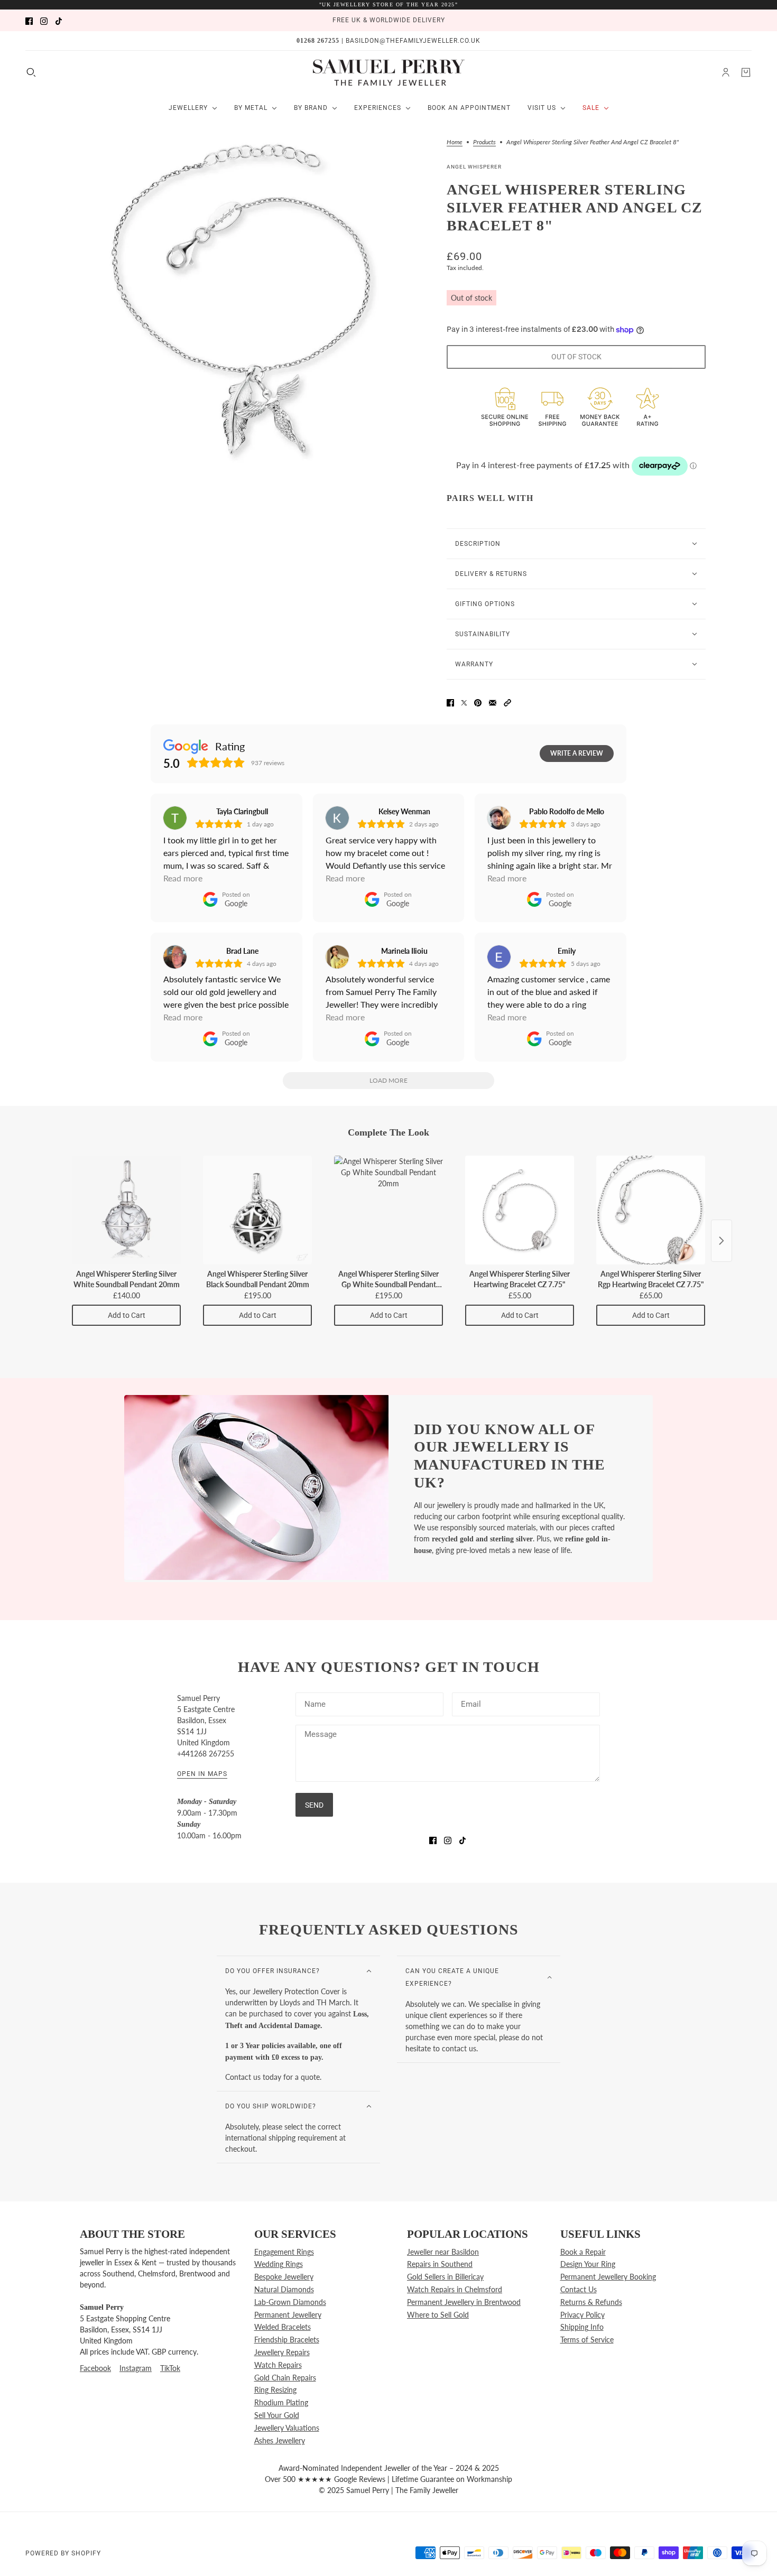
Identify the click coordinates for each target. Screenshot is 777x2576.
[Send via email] (493, 702)
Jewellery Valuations (287, 2428)
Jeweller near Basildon (443, 2252)
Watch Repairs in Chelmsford (455, 2289)
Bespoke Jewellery (284, 2277)
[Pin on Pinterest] (478, 702)
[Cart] (746, 72)
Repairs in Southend (440, 2264)
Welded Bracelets (283, 2327)
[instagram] (44, 20)
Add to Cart (127, 1315)
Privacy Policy (582, 2315)
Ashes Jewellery (280, 2440)
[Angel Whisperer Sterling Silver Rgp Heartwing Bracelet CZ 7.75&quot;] (651, 1210)
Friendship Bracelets (287, 2340)
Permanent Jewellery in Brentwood (464, 2302)
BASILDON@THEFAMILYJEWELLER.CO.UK (413, 41)
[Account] (726, 72)
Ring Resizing (275, 2390)
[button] (507, 702)
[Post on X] (464, 702)
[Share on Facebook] (450, 702)
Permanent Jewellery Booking (608, 2277)
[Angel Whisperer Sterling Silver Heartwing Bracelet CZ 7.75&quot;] (520, 1210)
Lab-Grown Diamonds (290, 2302)
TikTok (170, 2368)
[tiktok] (59, 20)
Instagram (136, 2368)
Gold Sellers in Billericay (445, 2277)
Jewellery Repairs (282, 2352)
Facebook (95, 2368)
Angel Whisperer (474, 167)
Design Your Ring (588, 2264)
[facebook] (29, 20)
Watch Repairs (278, 2365)
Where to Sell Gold (438, 2315)
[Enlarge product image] (251, 301)
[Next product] (721, 1241)
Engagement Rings (284, 2252)
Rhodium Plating (281, 2402)
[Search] (31, 72)
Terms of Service (587, 2340)
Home (455, 142)
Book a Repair (583, 2252)
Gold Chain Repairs (285, 2378)
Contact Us (579, 2289)
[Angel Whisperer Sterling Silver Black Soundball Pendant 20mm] (257, 1210)
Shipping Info (582, 2327)
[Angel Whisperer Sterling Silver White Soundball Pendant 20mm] (126, 1210)
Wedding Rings (279, 2264)
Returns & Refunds (591, 2302)
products (484, 142)
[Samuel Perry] (389, 72)
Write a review (577, 753)
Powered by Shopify (63, 2553)
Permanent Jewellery (288, 2315)
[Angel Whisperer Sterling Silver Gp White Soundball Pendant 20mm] (388, 1210)
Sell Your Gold (277, 2415)
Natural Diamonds (284, 2289)
